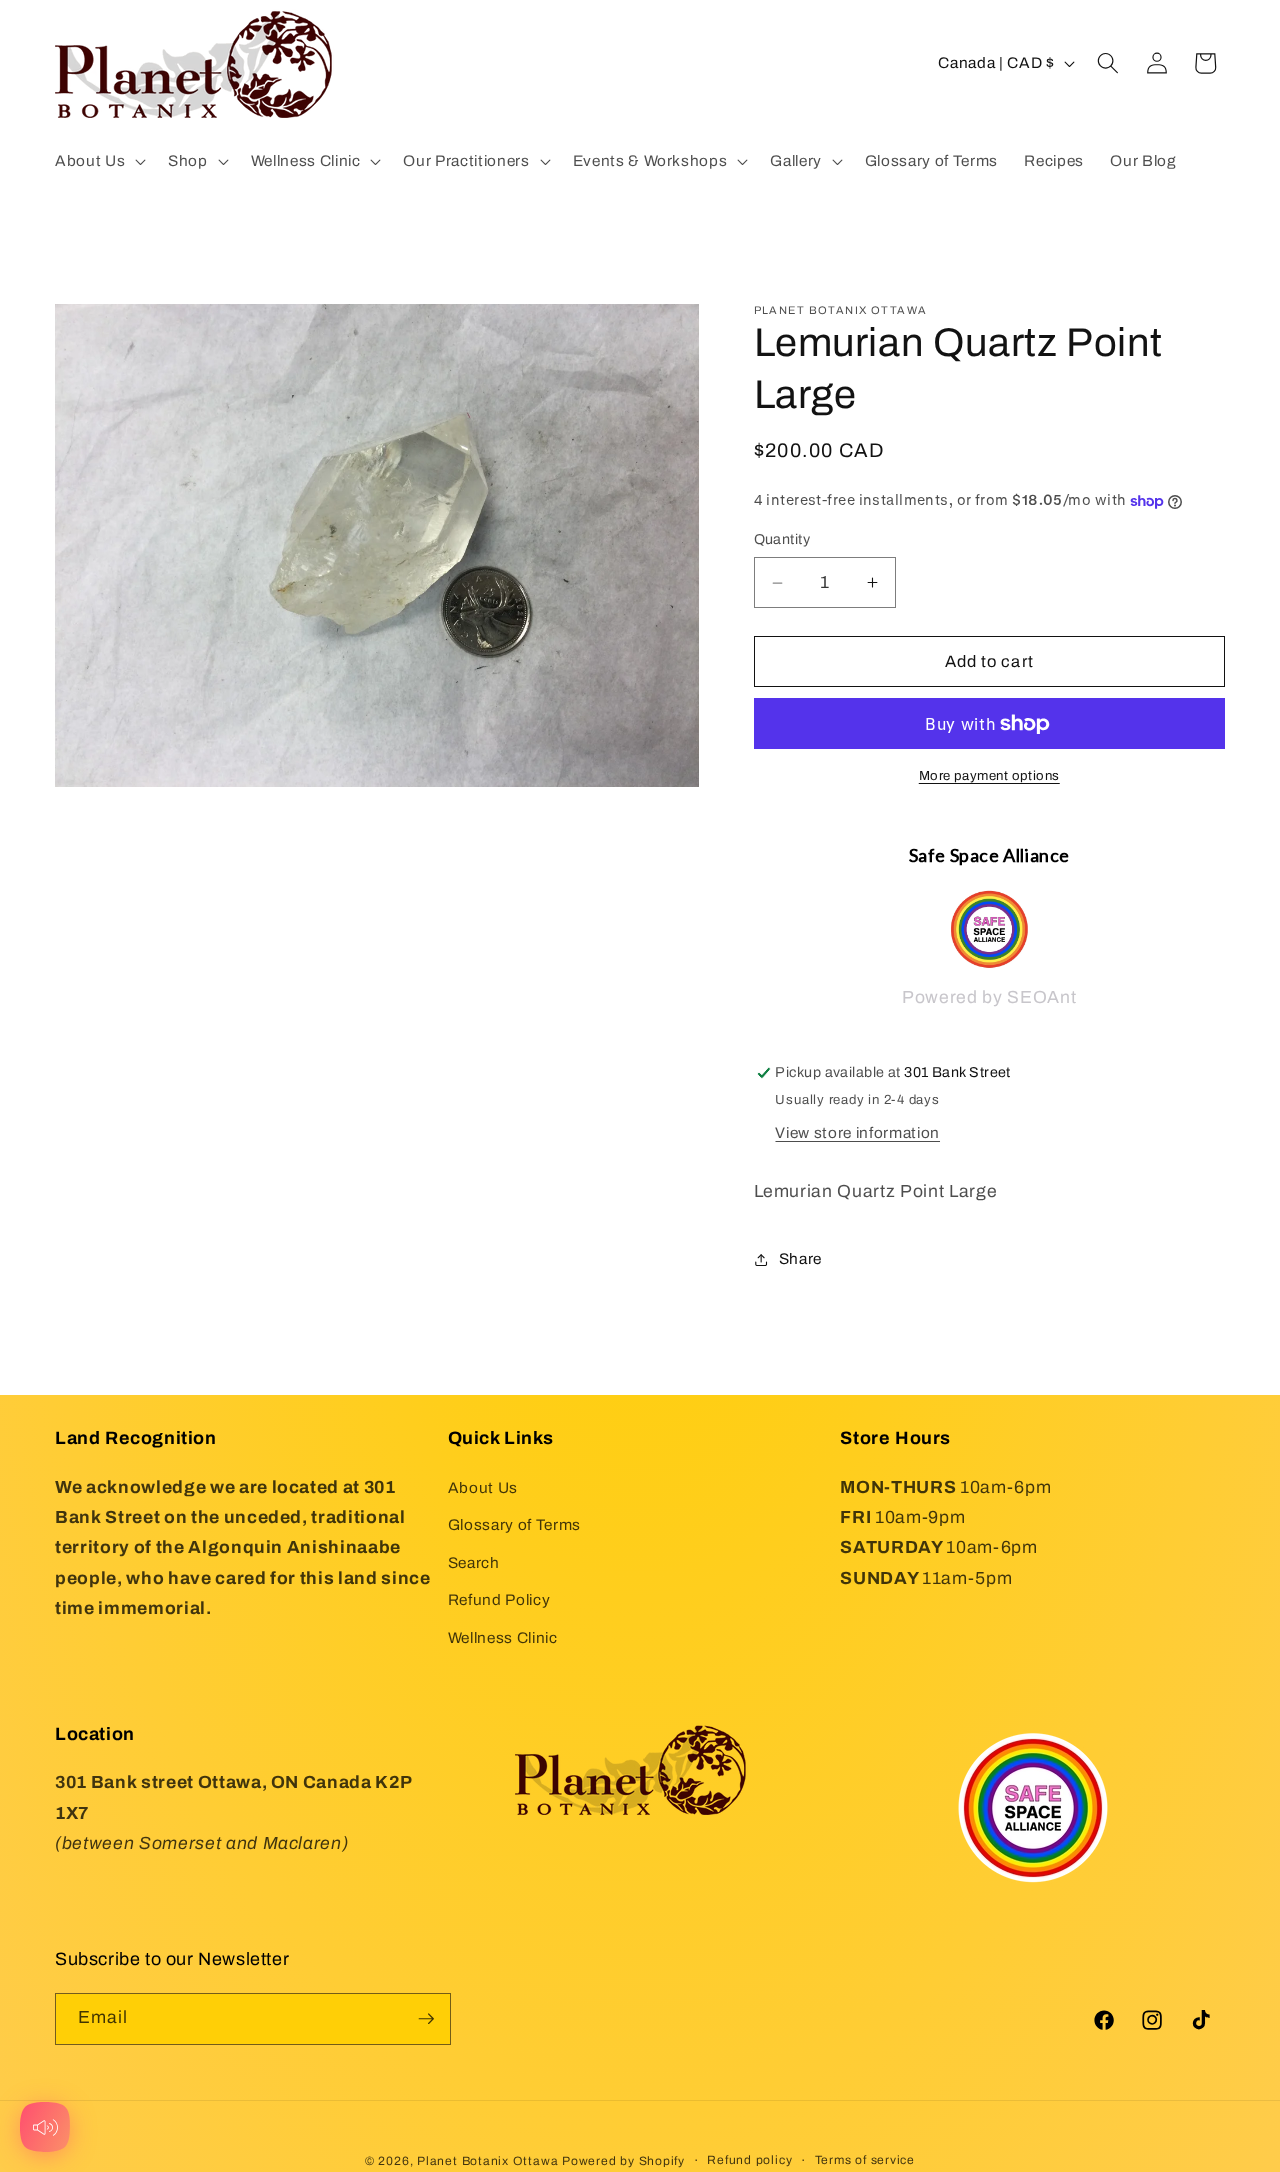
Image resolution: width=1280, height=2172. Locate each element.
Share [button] (800, 1258)
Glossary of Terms (514, 1524)
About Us (483, 1486)
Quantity (782, 540)
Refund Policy (499, 1599)
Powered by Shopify (623, 2161)
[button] (98, 161)
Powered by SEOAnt (989, 998)
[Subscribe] (426, 2019)
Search (474, 1562)
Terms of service (865, 2160)
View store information (857, 1132)
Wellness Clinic (503, 1637)
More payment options (989, 776)
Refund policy (749, 2160)
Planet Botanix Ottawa (487, 2161)
